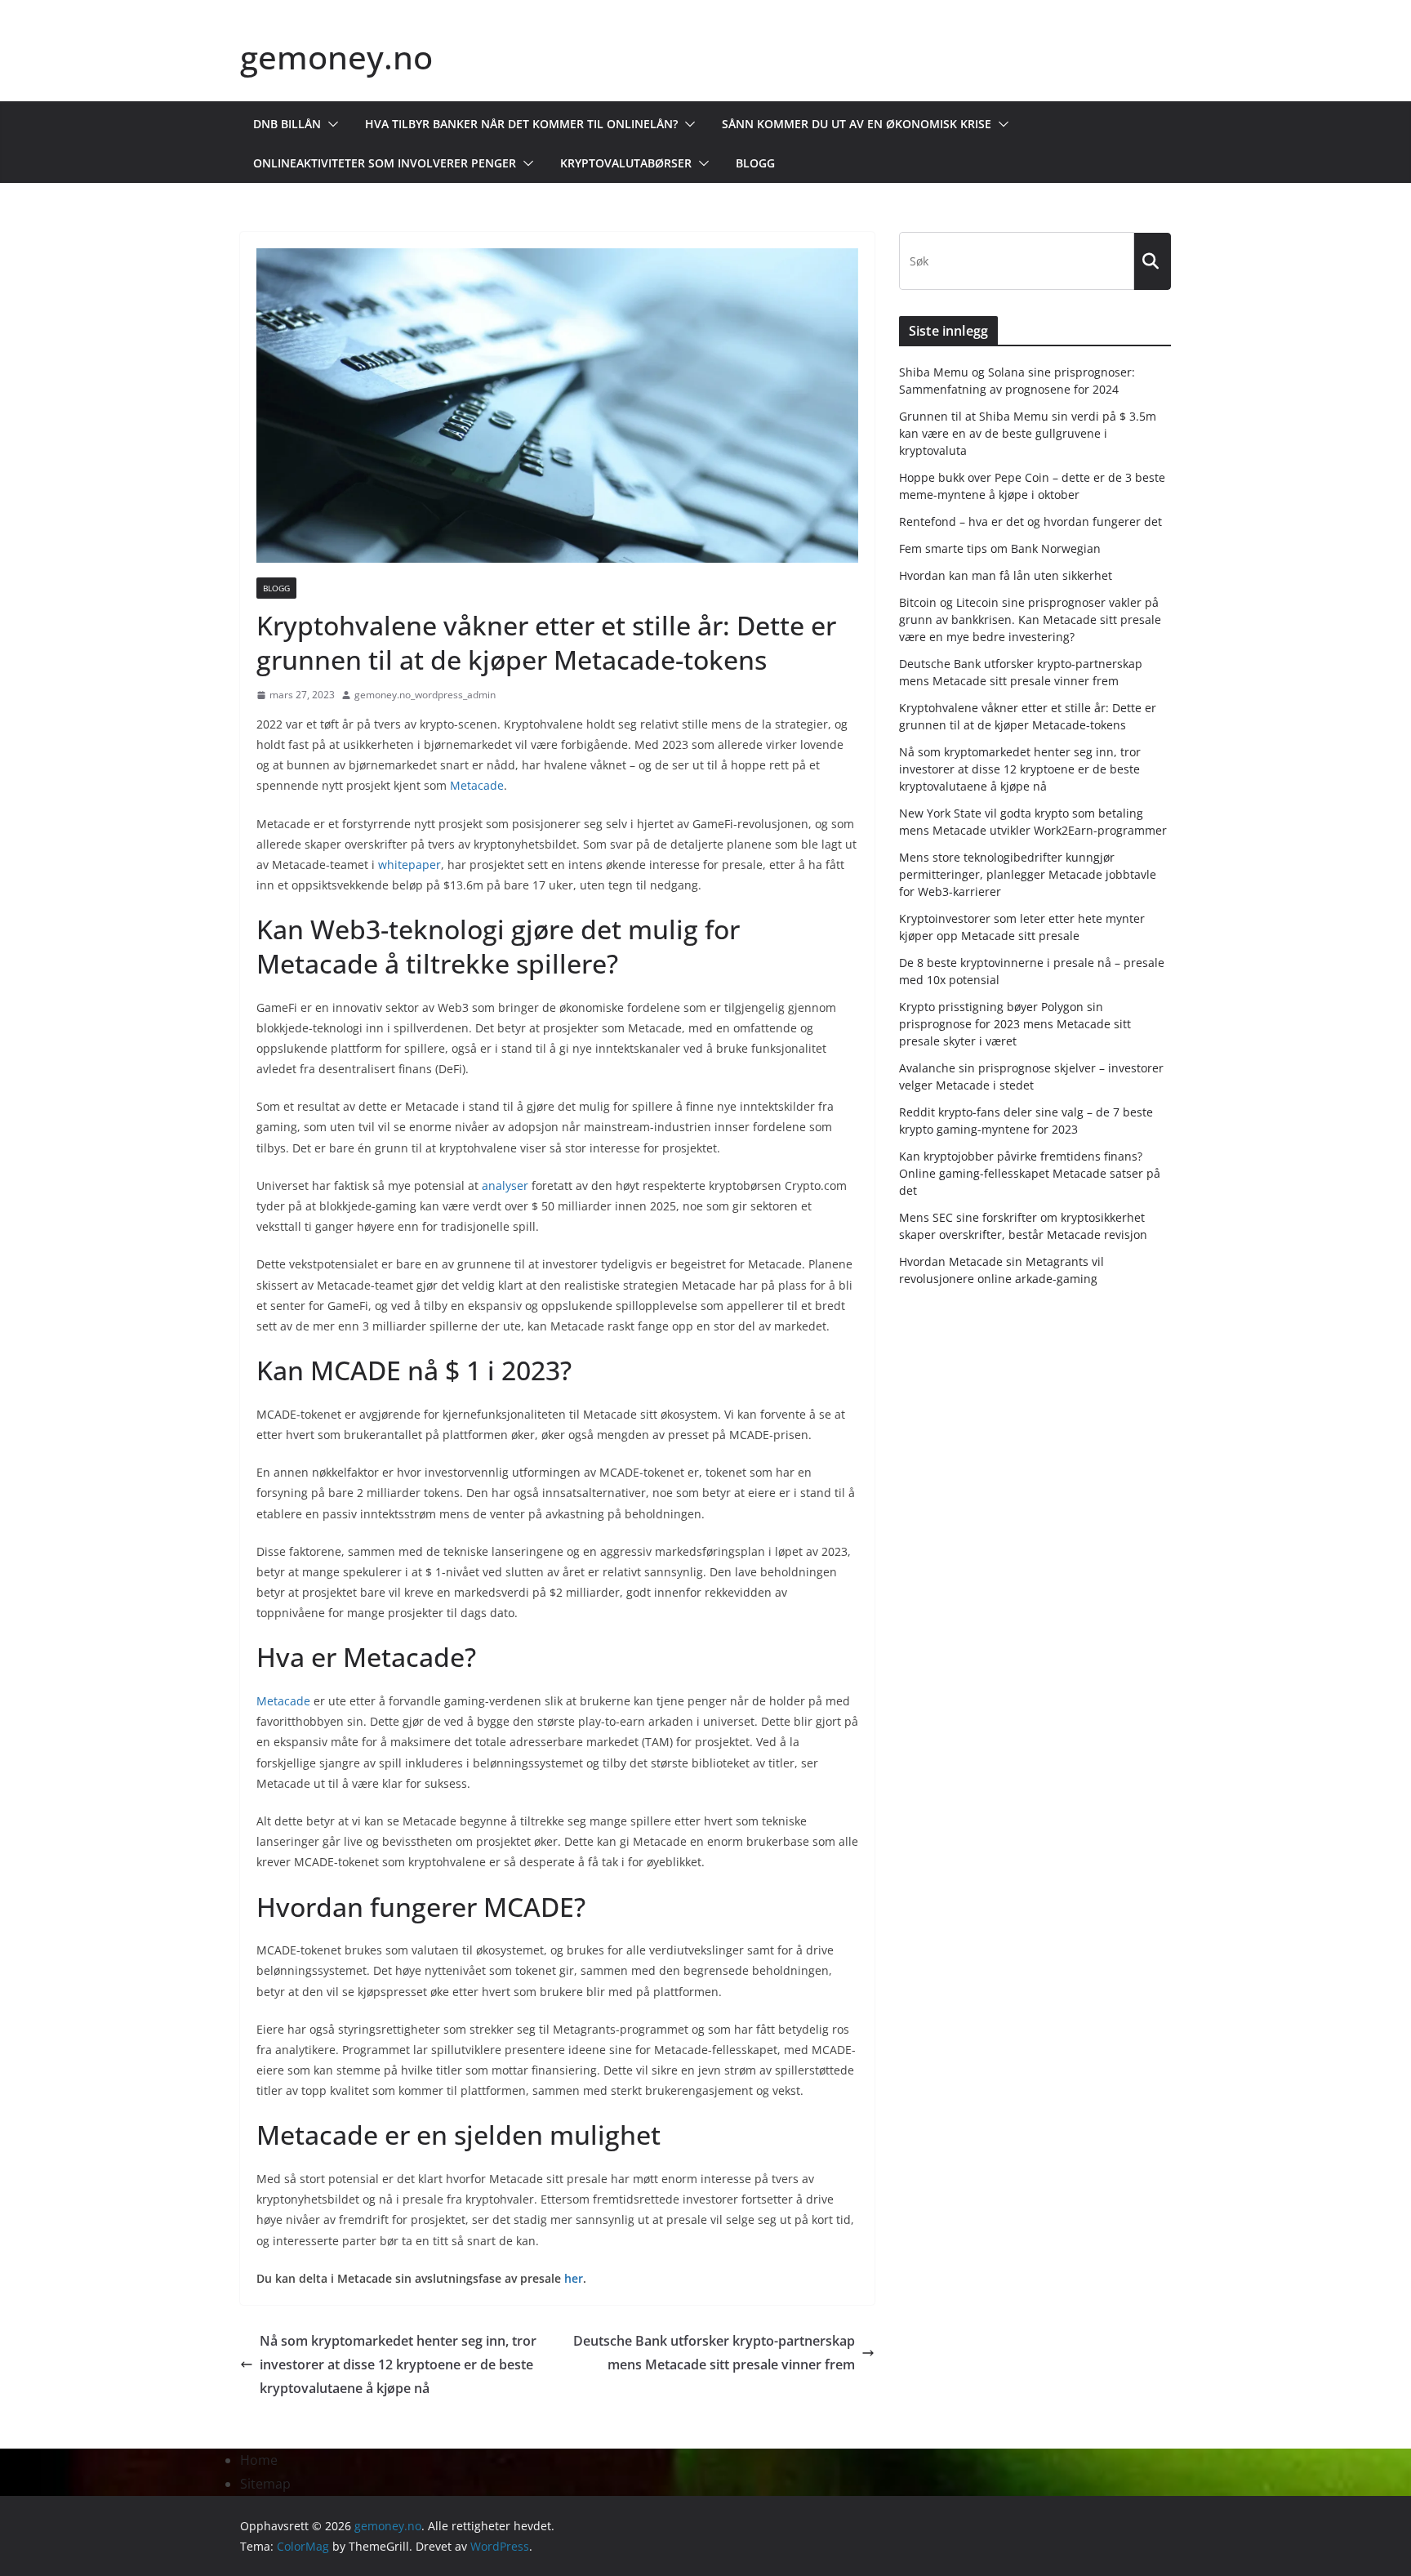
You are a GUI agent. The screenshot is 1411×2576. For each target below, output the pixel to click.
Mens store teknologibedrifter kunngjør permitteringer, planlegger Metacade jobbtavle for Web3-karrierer (1028, 874)
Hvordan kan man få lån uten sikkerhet (1006, 575)
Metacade (477, 785)
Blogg (755, 163)
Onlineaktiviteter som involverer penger (385, 163)
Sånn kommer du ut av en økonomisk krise (857, 124)
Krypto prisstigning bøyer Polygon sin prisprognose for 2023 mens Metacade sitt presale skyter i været (1015, 1024)
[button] (330, 124)
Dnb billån (287, 124)
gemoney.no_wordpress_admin (425, 695)
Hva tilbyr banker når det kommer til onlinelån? (521, 124)
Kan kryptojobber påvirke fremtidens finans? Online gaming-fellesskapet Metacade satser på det (1030, 1173)
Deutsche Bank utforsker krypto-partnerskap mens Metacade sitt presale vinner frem (714, 2353)
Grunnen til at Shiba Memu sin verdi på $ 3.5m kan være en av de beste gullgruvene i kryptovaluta (1028, 433)
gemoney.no (336, 57)
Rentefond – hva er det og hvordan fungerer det (1030, 521)
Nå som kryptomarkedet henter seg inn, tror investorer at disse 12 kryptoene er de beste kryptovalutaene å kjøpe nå (398, 2364)
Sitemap (265, 2484)
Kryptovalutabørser (626, 163)
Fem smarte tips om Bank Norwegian (1000, 548)
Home (259, 2460)
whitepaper (410, 865)
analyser (505, 1185)
